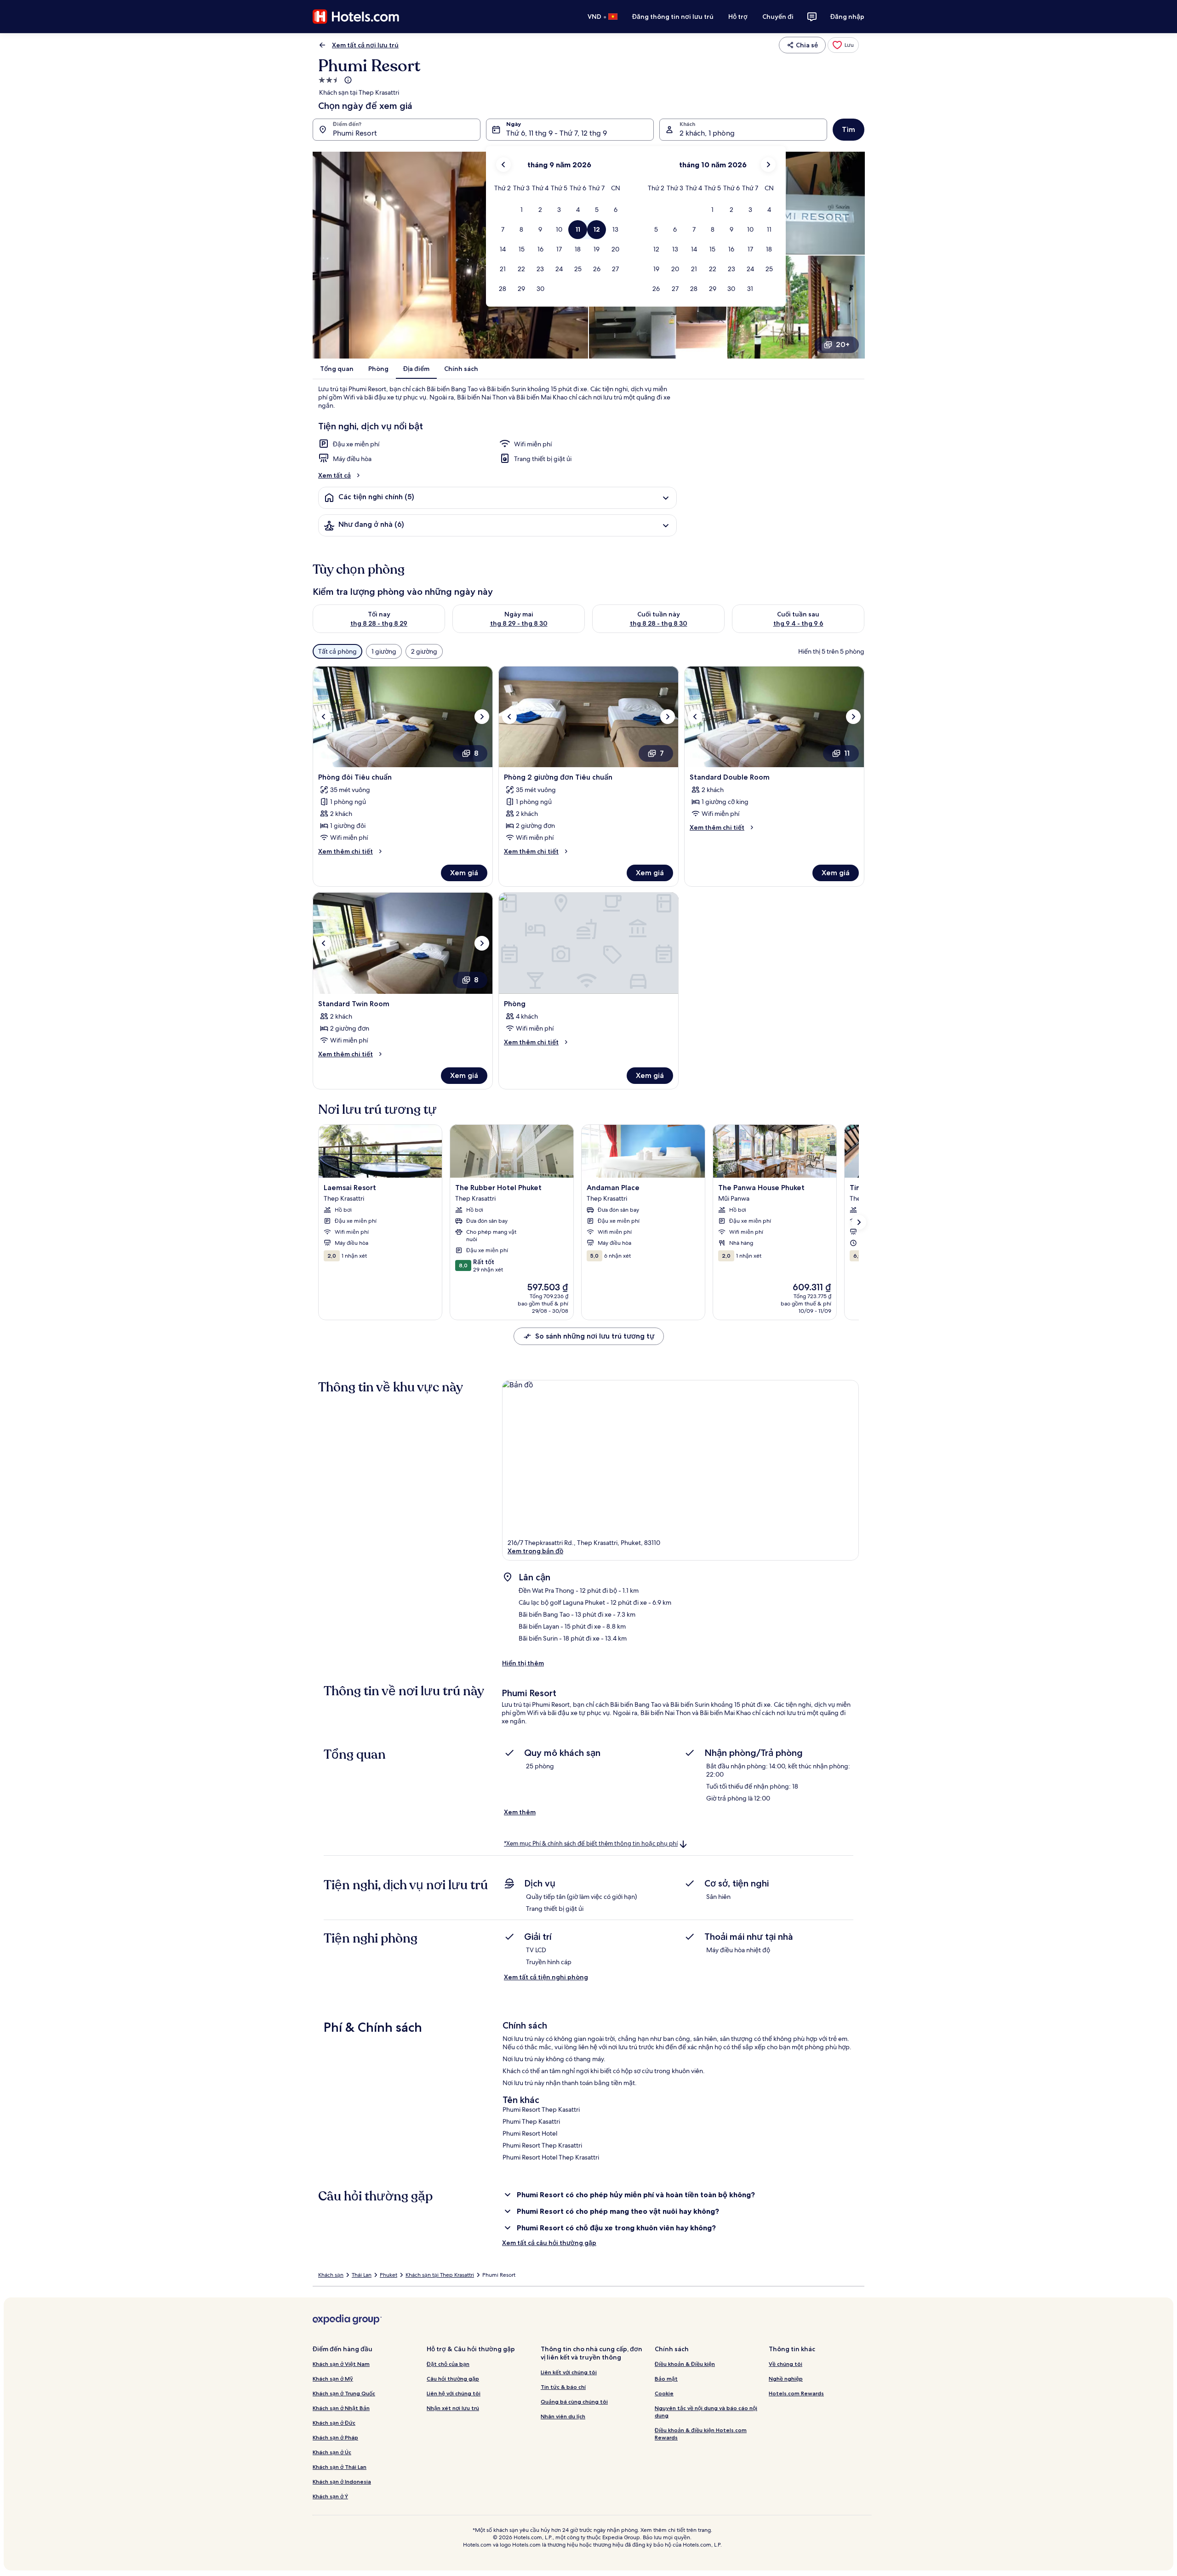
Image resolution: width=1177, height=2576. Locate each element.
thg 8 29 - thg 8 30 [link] (519, 623)
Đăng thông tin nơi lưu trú (673, 17)
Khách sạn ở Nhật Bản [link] (341, 2408)
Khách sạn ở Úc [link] (332, 2452)
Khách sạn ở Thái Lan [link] (340, 2467)
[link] (843, 45)
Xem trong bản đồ (535, 1551)
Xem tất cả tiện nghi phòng (546, 1977)
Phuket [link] (389, 2275)
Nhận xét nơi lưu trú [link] (453, 2408)
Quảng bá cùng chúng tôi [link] (574, 2402)
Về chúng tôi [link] (786, 2364)
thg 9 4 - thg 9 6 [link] (798, 623)
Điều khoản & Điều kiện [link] (685, 2364)
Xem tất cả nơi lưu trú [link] (365, 45)
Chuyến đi (778, 17)
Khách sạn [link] (331, 2275)
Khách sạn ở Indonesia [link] (342, 2482)
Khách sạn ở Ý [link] (330, 2496)
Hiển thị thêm (523, 1663)
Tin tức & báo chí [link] (563, 2387)
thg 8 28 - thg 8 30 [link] (659, 623)
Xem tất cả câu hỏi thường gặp (549, 2243)
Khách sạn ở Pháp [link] (335, 2437)
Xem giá (464, 873)
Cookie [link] (664, 2393)
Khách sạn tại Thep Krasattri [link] (440, 2275)
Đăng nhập (847, 17)
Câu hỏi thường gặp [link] (453, 2379)
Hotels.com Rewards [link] (796, 2393)
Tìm (848, 129)
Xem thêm (520, 1812)
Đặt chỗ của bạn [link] (448, 2364)
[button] (522, 210)
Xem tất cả (334, 475)
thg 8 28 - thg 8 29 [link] (379, 623)
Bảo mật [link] (666, 2379)
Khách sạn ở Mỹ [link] (333, 2379)
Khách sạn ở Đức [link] (334, 2423)
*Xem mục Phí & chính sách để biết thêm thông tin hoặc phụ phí (591, 1844)
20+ (843, 345)
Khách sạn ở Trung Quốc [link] (344, 2393)
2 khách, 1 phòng (707, 133)
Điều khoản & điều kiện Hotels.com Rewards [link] (701, 2434)
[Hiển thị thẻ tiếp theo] (859, 1222)
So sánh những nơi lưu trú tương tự (595, 1336)
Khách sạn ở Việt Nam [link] (341, 2364)
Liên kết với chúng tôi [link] (569, 2372)
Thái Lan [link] (362, 2275)
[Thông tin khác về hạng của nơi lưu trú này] (347, 80)
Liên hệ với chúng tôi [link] (454, 2393)
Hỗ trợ (738, 17)
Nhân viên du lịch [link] (563, 2416)
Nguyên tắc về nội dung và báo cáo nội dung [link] (706, 2412)
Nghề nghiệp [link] (786, 2379)
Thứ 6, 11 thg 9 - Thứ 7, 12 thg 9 (557, 133)
